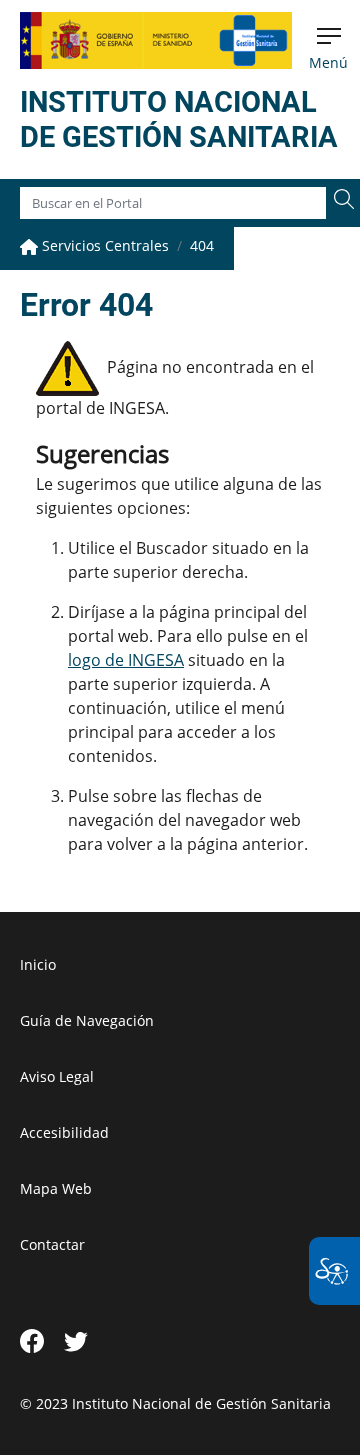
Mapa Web (56, 1188)
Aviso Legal (57, 1076)
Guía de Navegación (87, 1020)
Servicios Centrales (103, 245)
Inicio (38, 964)
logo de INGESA (126, 660)
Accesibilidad (64, 1132)
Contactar (52, 1244)
